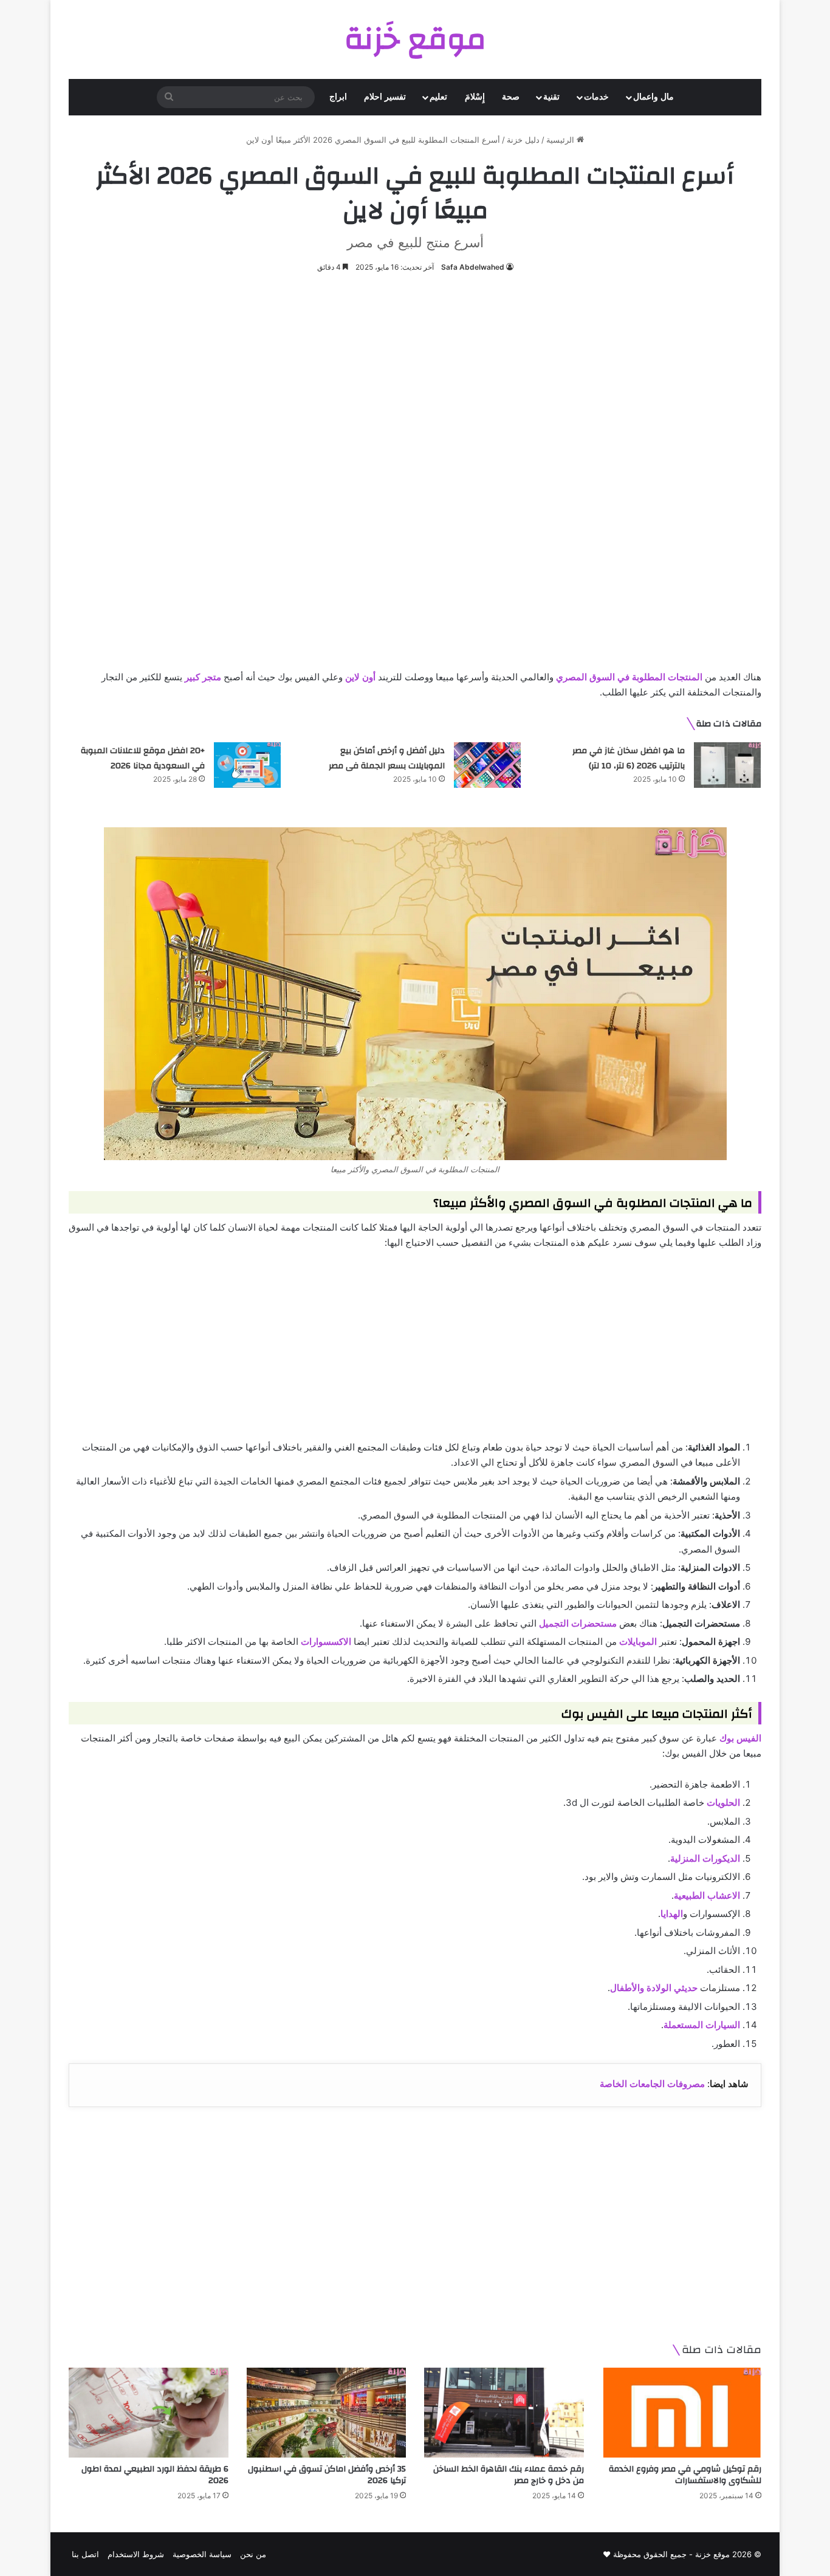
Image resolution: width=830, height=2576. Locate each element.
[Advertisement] (415, 378)
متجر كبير (203, 677)
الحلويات (723, 1802)
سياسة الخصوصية (202, 2554)
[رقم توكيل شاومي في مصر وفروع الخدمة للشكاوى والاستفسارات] (682, 2413)
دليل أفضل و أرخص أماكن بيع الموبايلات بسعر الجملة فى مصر (387, 759)
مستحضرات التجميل (578, 1623)
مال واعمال (653, 97)
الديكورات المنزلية (705, 1858)
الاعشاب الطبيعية (707, 1895)
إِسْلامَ (475, 97)
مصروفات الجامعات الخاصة (652, 2084)
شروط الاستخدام (136, 2554)
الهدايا (672, 1914)
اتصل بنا (85, 2554)
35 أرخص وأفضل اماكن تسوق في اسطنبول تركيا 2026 (327, 2475)
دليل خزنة (523, 140)
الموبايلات (638, 1642)
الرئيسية (561, 140)
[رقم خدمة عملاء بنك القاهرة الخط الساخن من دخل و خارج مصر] (504, 2413)
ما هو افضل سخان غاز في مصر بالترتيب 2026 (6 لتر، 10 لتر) (629, 759)
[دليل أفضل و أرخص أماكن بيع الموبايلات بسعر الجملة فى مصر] (487, 765)
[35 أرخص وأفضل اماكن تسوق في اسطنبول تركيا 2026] (327, 2413)
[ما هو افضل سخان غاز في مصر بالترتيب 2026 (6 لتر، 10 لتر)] (727, 765)
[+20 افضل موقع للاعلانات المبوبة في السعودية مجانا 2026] (247, 765)
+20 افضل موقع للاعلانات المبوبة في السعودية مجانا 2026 (143, 759)
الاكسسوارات (326, 1642)
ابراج (338, 97)
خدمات (596, 97)
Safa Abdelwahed (473, 267)
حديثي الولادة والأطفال (654, 1988)
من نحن (253, 2554)
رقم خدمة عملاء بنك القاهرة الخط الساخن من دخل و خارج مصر (509, 2475)
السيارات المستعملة (702, 2025)
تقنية (551, 97)
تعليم (438, 97)
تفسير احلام (385, 97)
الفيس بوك (740, 1738)
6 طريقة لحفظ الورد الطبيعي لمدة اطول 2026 (155, 2475)
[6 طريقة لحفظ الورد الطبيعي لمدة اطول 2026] (149, 2413)
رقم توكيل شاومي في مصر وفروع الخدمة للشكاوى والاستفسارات (685, 2475)
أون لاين (360, 677)
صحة (511, 97)
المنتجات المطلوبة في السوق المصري (629, 677)
